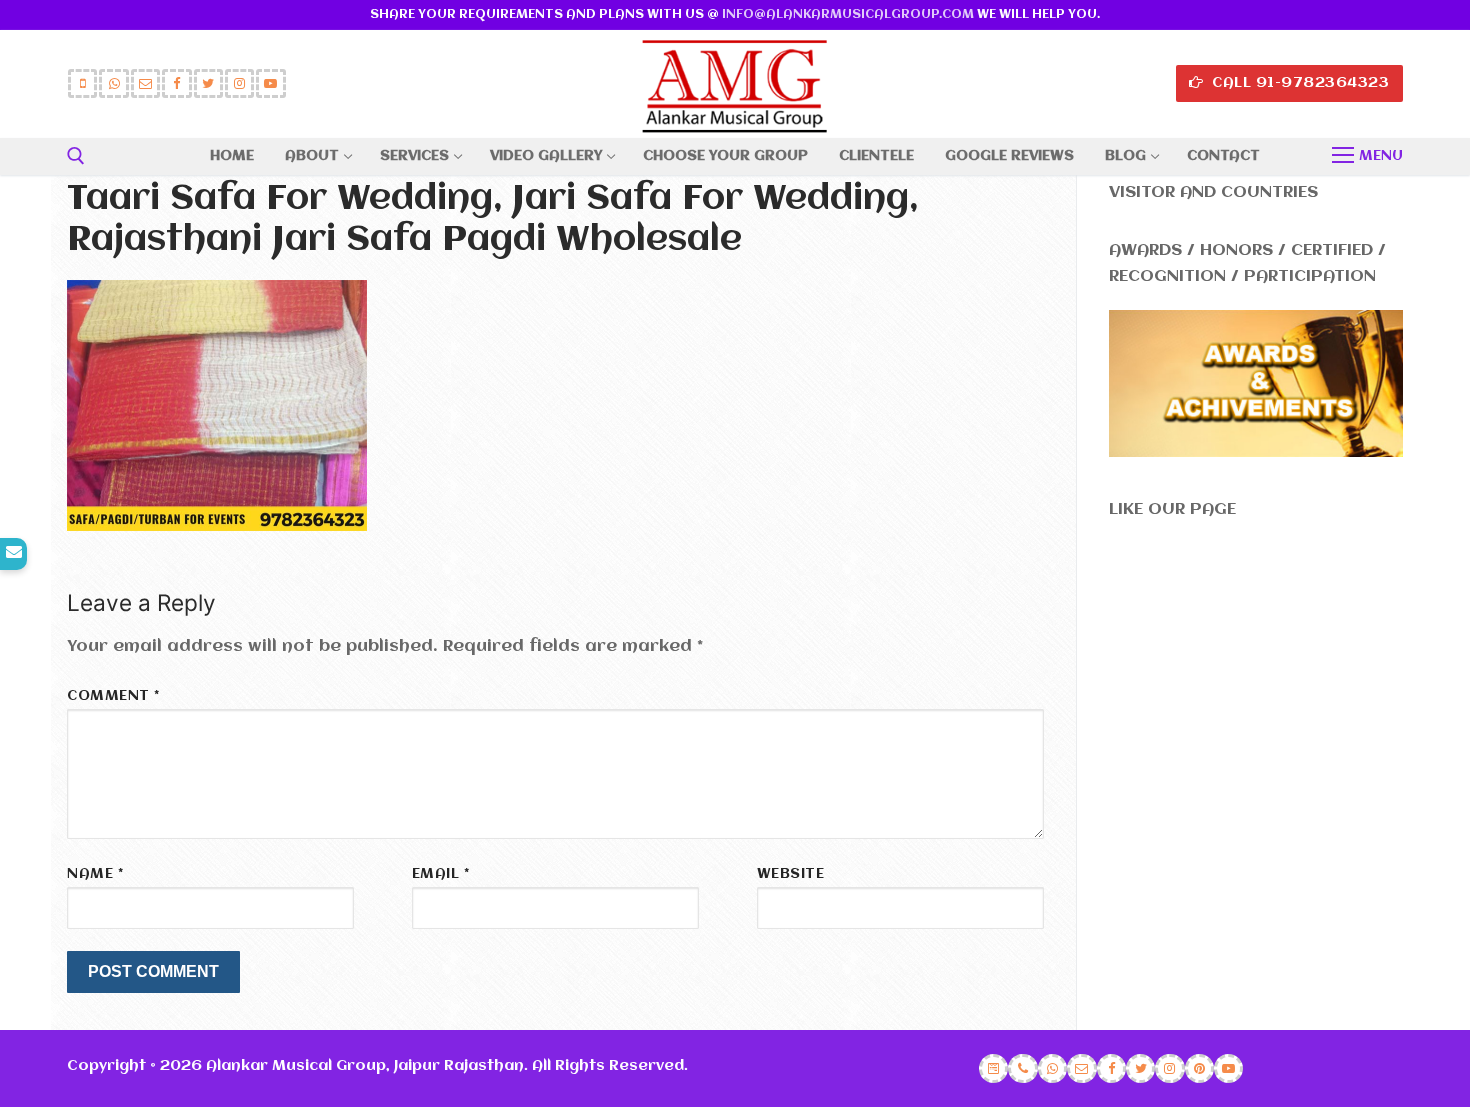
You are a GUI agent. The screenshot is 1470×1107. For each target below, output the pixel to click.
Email (441, 874)
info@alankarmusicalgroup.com (848, 14)
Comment (113, 696)
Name (95, 874)
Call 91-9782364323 (1299, 83)
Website (791, 874)
